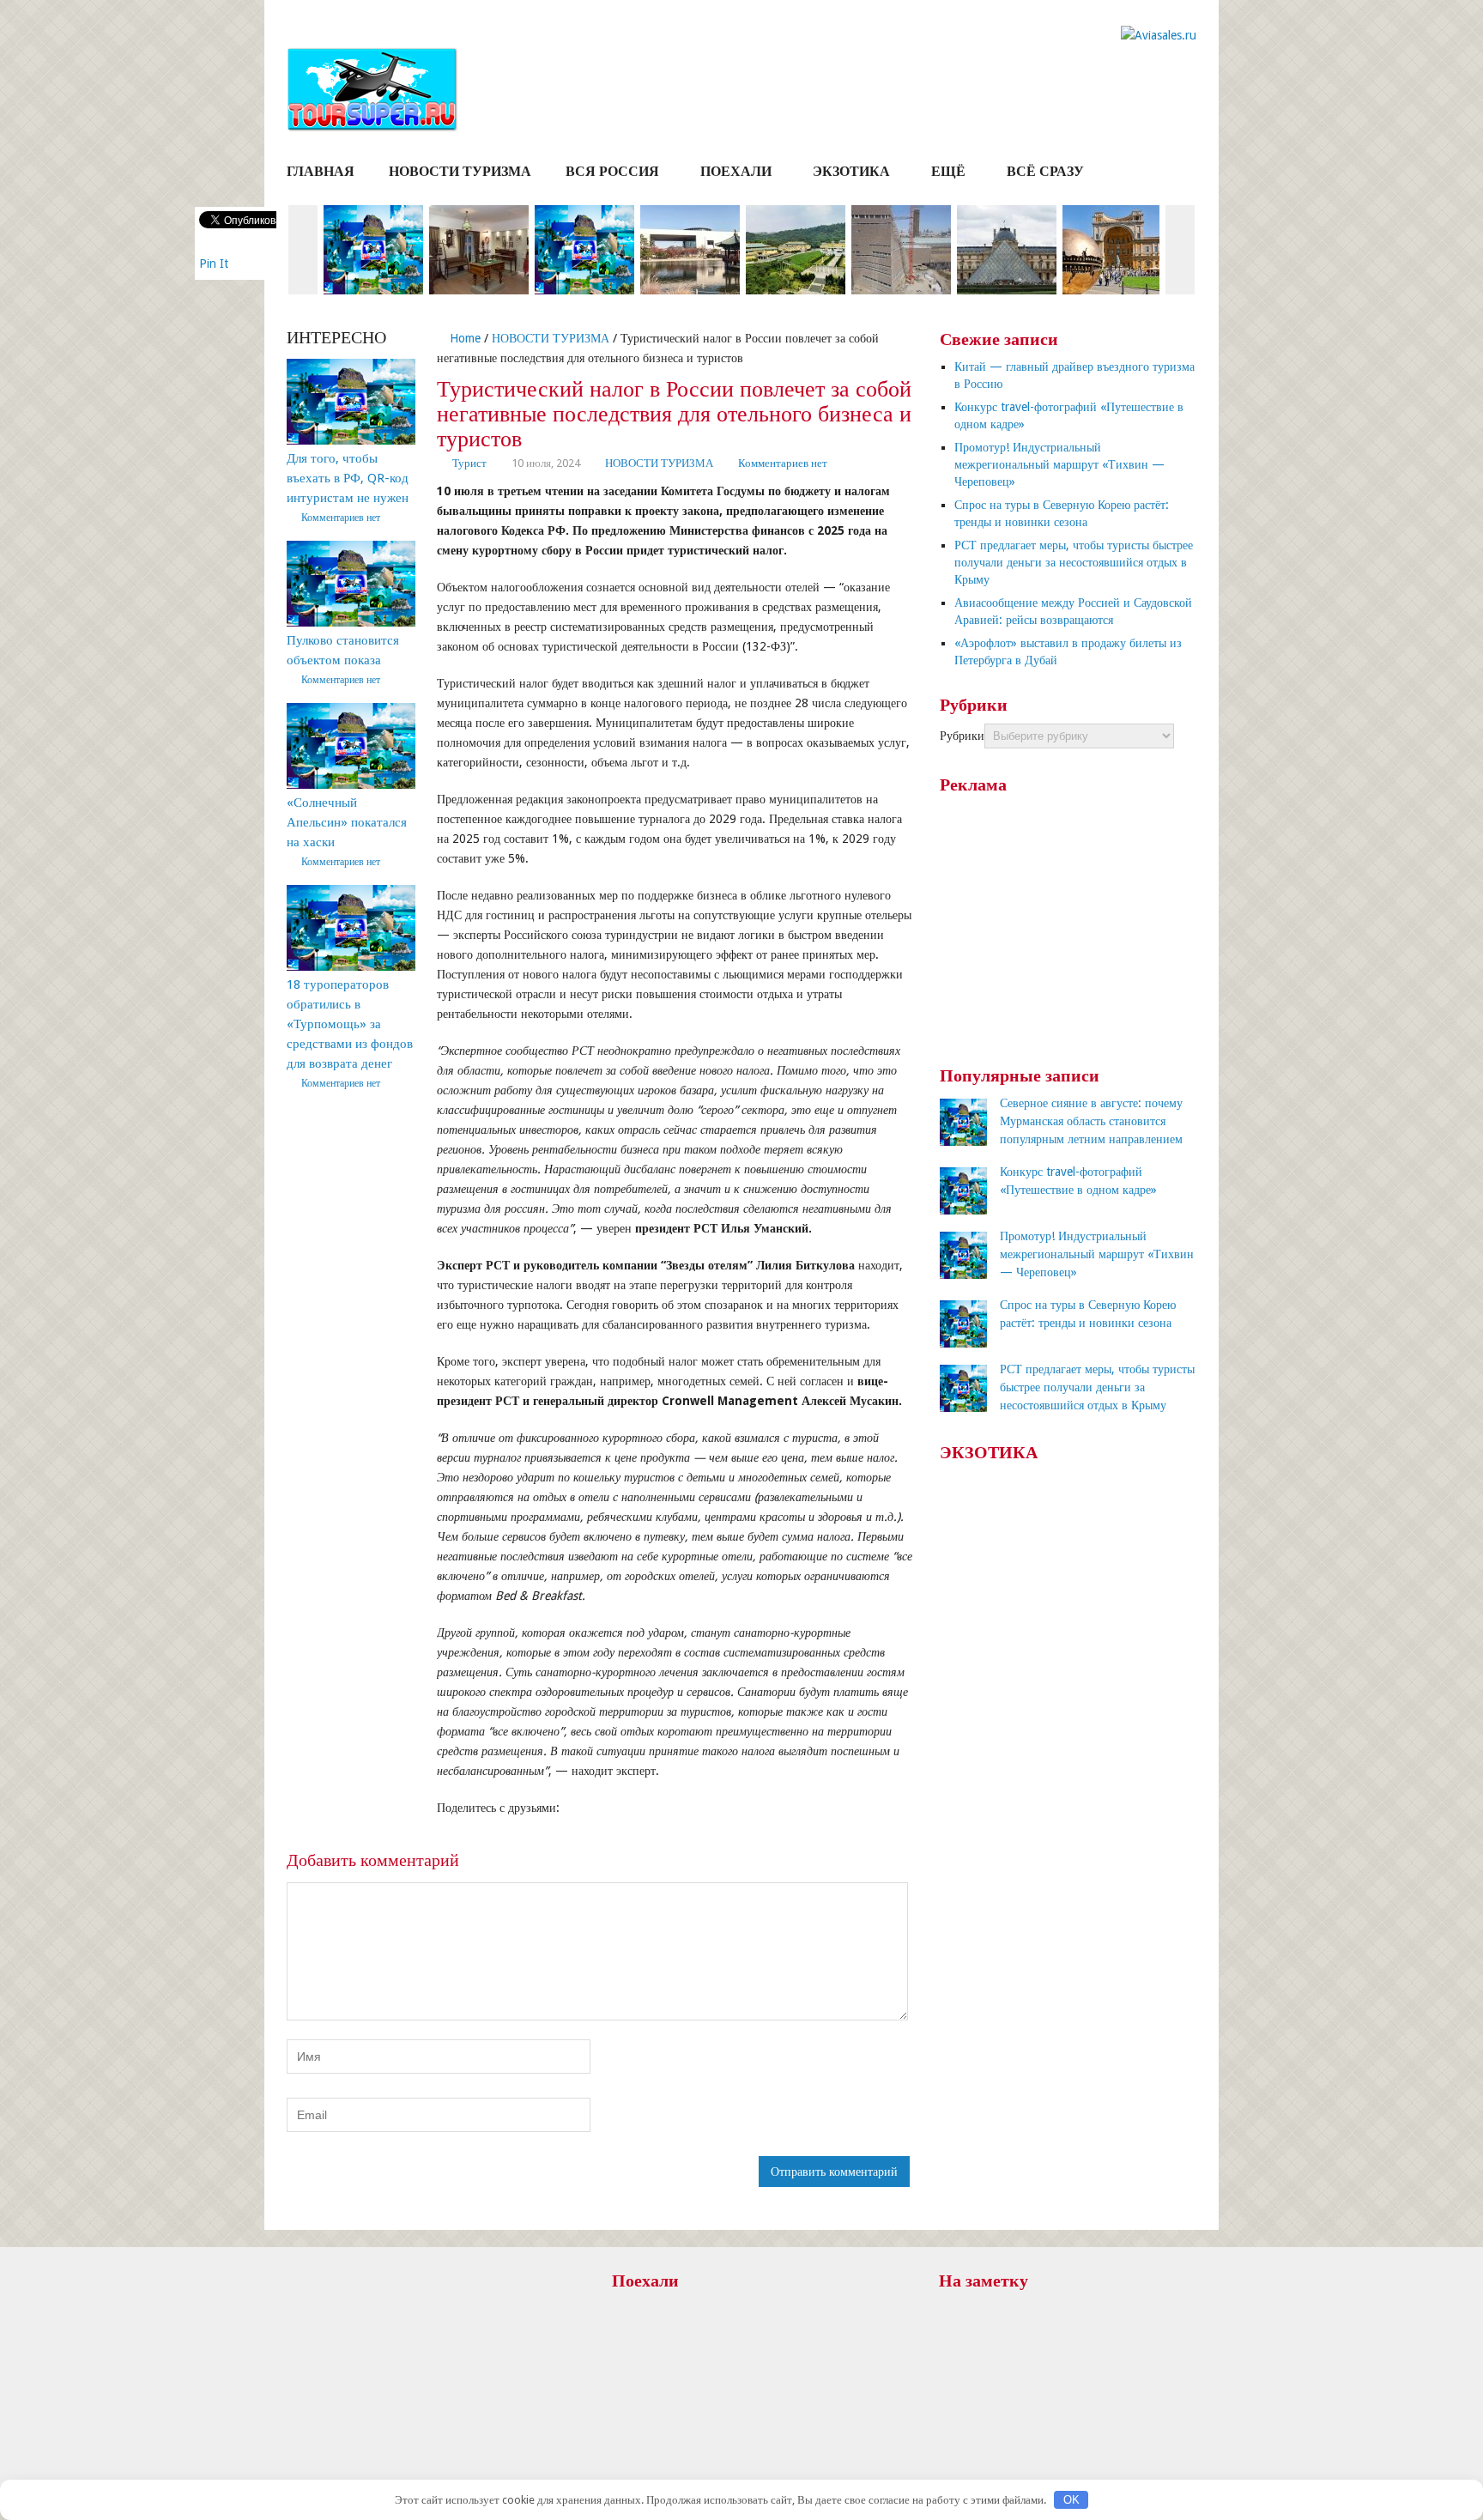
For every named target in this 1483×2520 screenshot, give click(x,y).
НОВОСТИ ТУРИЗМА (460, 171)
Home (463, 338)
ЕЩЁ (948, 171)
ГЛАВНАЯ (321, 171)
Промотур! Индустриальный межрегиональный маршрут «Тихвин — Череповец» (1059, 464)
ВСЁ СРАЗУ (1045, 171)
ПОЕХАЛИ (736, 171)
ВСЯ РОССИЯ (612, 171)
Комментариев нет (783, 463)
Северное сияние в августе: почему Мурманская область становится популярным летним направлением (1091, 1121)
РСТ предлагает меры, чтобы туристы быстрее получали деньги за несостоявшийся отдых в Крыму (1074, 562)
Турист (469, 463)
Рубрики (962, 736)
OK (1071, 2500)
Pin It (214, 264)
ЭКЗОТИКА (851, 171)
